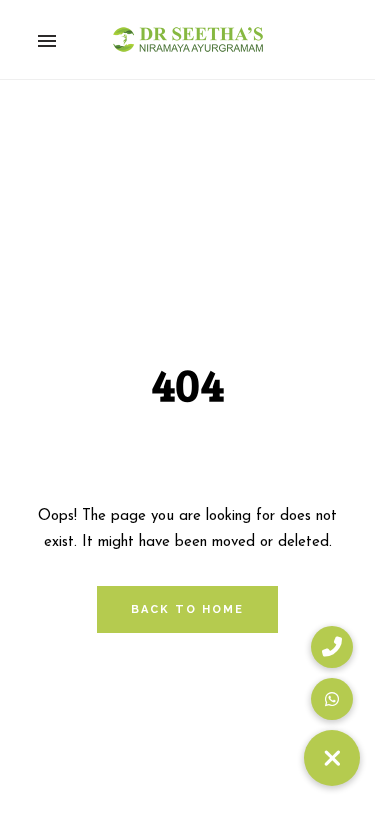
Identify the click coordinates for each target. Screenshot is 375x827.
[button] (332, 758)
